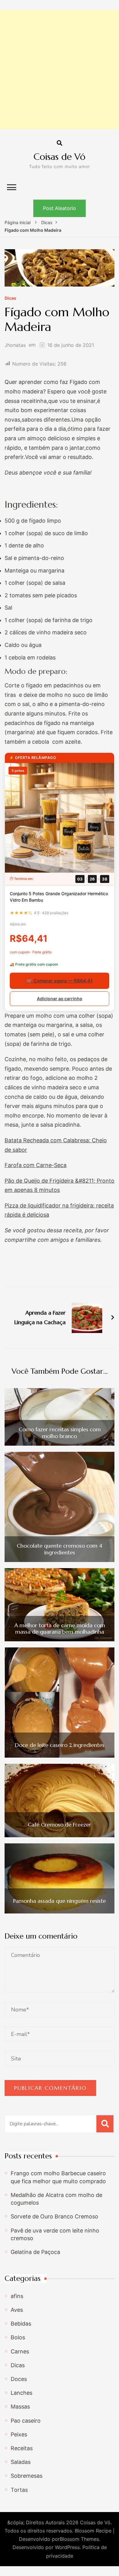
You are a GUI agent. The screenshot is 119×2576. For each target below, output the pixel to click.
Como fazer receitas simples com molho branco (60, 1433)
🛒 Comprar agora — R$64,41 (60, 981)
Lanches (22, 2393)
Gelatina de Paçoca (35, 2252)
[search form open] (60, 143)
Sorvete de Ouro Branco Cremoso (54, 2216)
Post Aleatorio (60, 208)
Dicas (10, 298)
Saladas (21, 2462)
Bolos (18, 2337)
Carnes (20, 2351)
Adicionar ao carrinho (60, 999)
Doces (19, 2379)
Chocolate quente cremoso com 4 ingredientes (60, 1549)
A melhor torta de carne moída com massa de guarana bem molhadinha (60, 1629)
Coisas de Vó (60, 157)
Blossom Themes (79, 2539)
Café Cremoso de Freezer (60, 1825)
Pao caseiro (26, 2421)
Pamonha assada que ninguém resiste (60, 1901)
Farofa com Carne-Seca (36, 1165)
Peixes (19, 2434)
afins (17, 2296)
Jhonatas (15, 345)
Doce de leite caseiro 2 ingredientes (60, 1745)
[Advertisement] (60, 69)
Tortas (19, 2490)
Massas (20, 2407)
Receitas (22, 2448)
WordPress (67, 2547)
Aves (17, 2310)
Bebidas (21, 2324)
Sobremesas (27, 2476)
